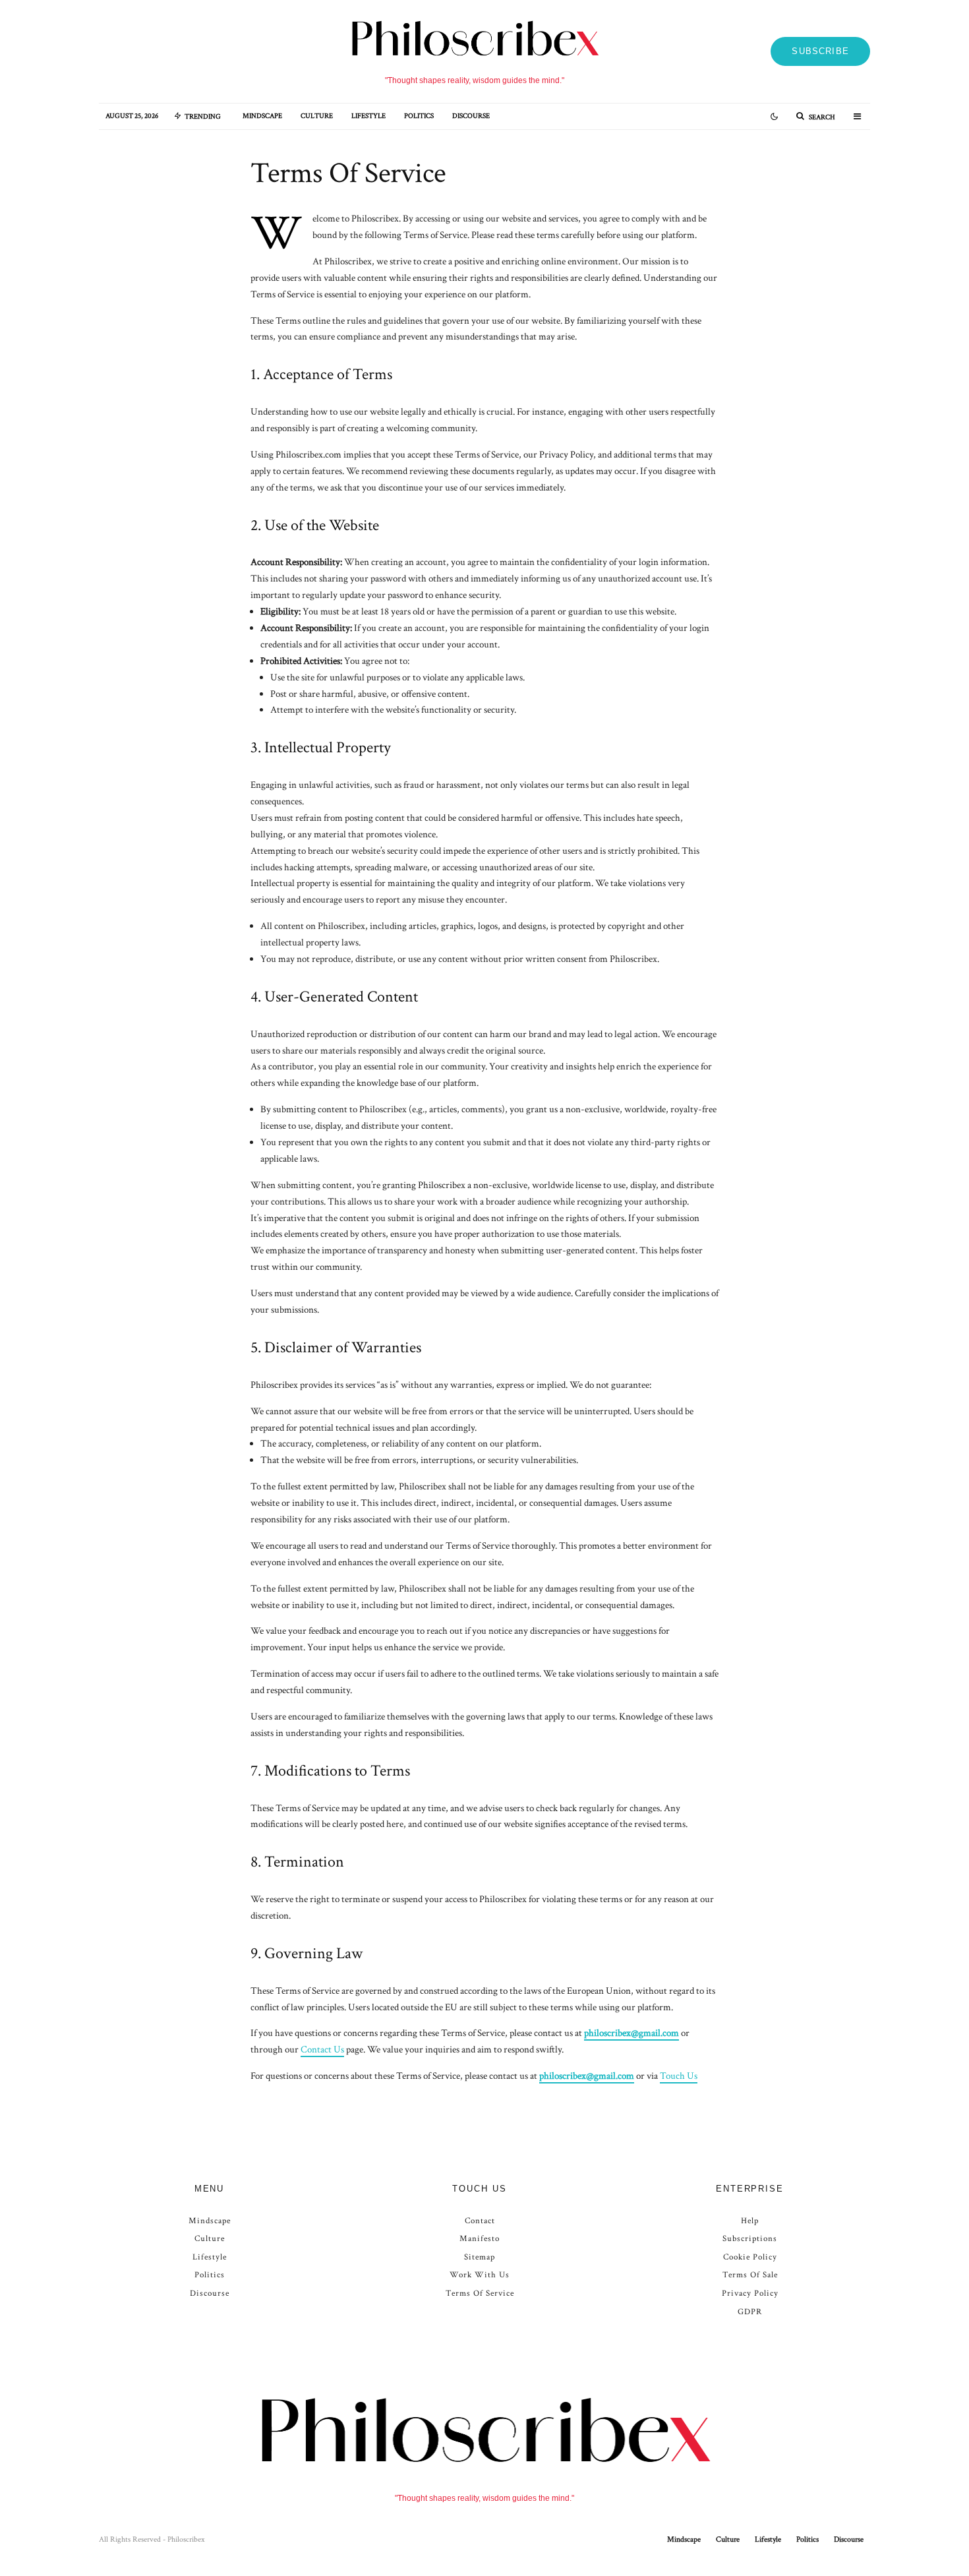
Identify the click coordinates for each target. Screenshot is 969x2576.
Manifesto (480, 2239)
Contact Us (322, 2050)
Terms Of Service (480, 2293)
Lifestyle (368, 116)
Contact (480, 2221)
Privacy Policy (750, 2293)
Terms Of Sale (750, 2275)
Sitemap (480, 2257)
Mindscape (262, 116)
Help (750, 2221)
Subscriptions (750, 2239)
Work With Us (480, 2275)
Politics (419, 116)
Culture (317, 116)
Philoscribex (186, 2539)
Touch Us (679, 2076)
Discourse (471, 116)
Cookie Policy (750, 2257)
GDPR (750, 2312)
